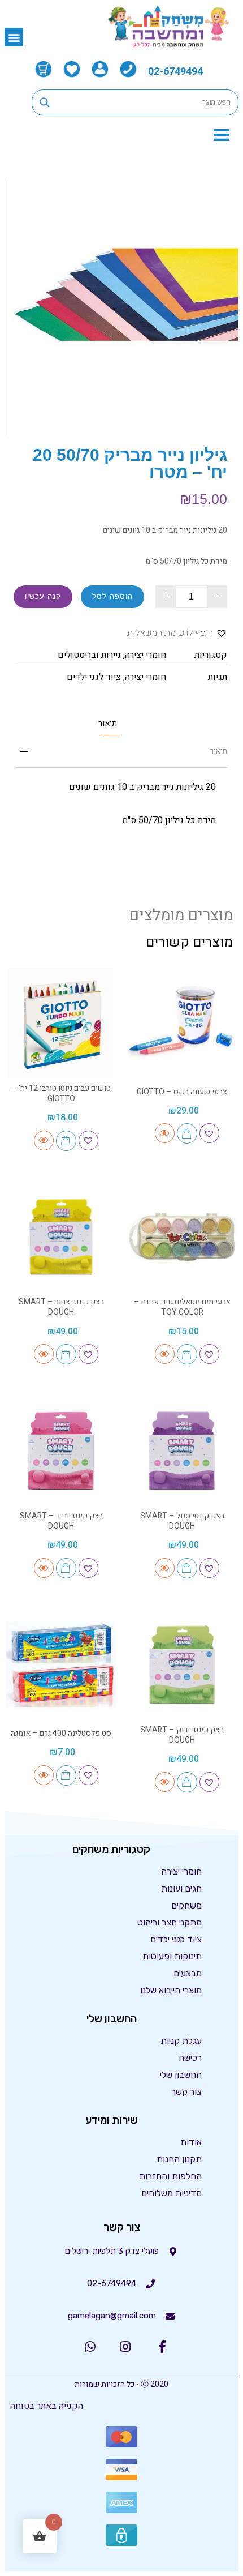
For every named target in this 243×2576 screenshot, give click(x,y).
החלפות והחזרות (170, 2176)
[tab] (108, 723)
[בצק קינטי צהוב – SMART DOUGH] (61, 1236)
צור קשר (186, 2092)
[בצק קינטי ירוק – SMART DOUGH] (182, 1664)
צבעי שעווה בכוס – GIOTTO (182, 1092)
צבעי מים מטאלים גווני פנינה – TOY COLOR (182, 1307)
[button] (14, 37)
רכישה (190, 2058)
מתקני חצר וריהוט (170, 1922)
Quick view (165, 1133)
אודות (191, 2142)
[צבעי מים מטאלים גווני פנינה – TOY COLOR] (182, 1236)
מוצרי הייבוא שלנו (171, 1990)
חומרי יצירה (146, 655)
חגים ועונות (181, 1888)
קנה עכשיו (43, 596)
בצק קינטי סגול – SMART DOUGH (182, 1521)
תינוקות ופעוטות (172, 1956)
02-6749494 (175, 72)
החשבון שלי (181, 2075)
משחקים (186, 1905)
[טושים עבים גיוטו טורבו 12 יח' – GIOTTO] (61, 1023)
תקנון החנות (179, 2159)
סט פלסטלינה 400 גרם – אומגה (61, 1733)
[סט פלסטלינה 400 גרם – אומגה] (61, 1664)
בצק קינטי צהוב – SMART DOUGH (61, 1307)
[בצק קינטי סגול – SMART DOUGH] (182, 1450)
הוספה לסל (112, 596)
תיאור (108, 724)
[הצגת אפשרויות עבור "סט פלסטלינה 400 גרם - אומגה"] (66, 1775)
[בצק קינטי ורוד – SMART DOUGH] (61, 1450)
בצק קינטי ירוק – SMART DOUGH (182, 1735)
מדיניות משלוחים (172, 2193)
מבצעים (188, 1973)
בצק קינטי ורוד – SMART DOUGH (61, 1521)
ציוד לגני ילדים (94, 677)
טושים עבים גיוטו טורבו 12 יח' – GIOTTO (61, 1094)
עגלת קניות (181, 2041)
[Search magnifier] (45, 102)
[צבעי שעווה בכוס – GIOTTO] (182, 1023)
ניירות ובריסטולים (89, 655)
